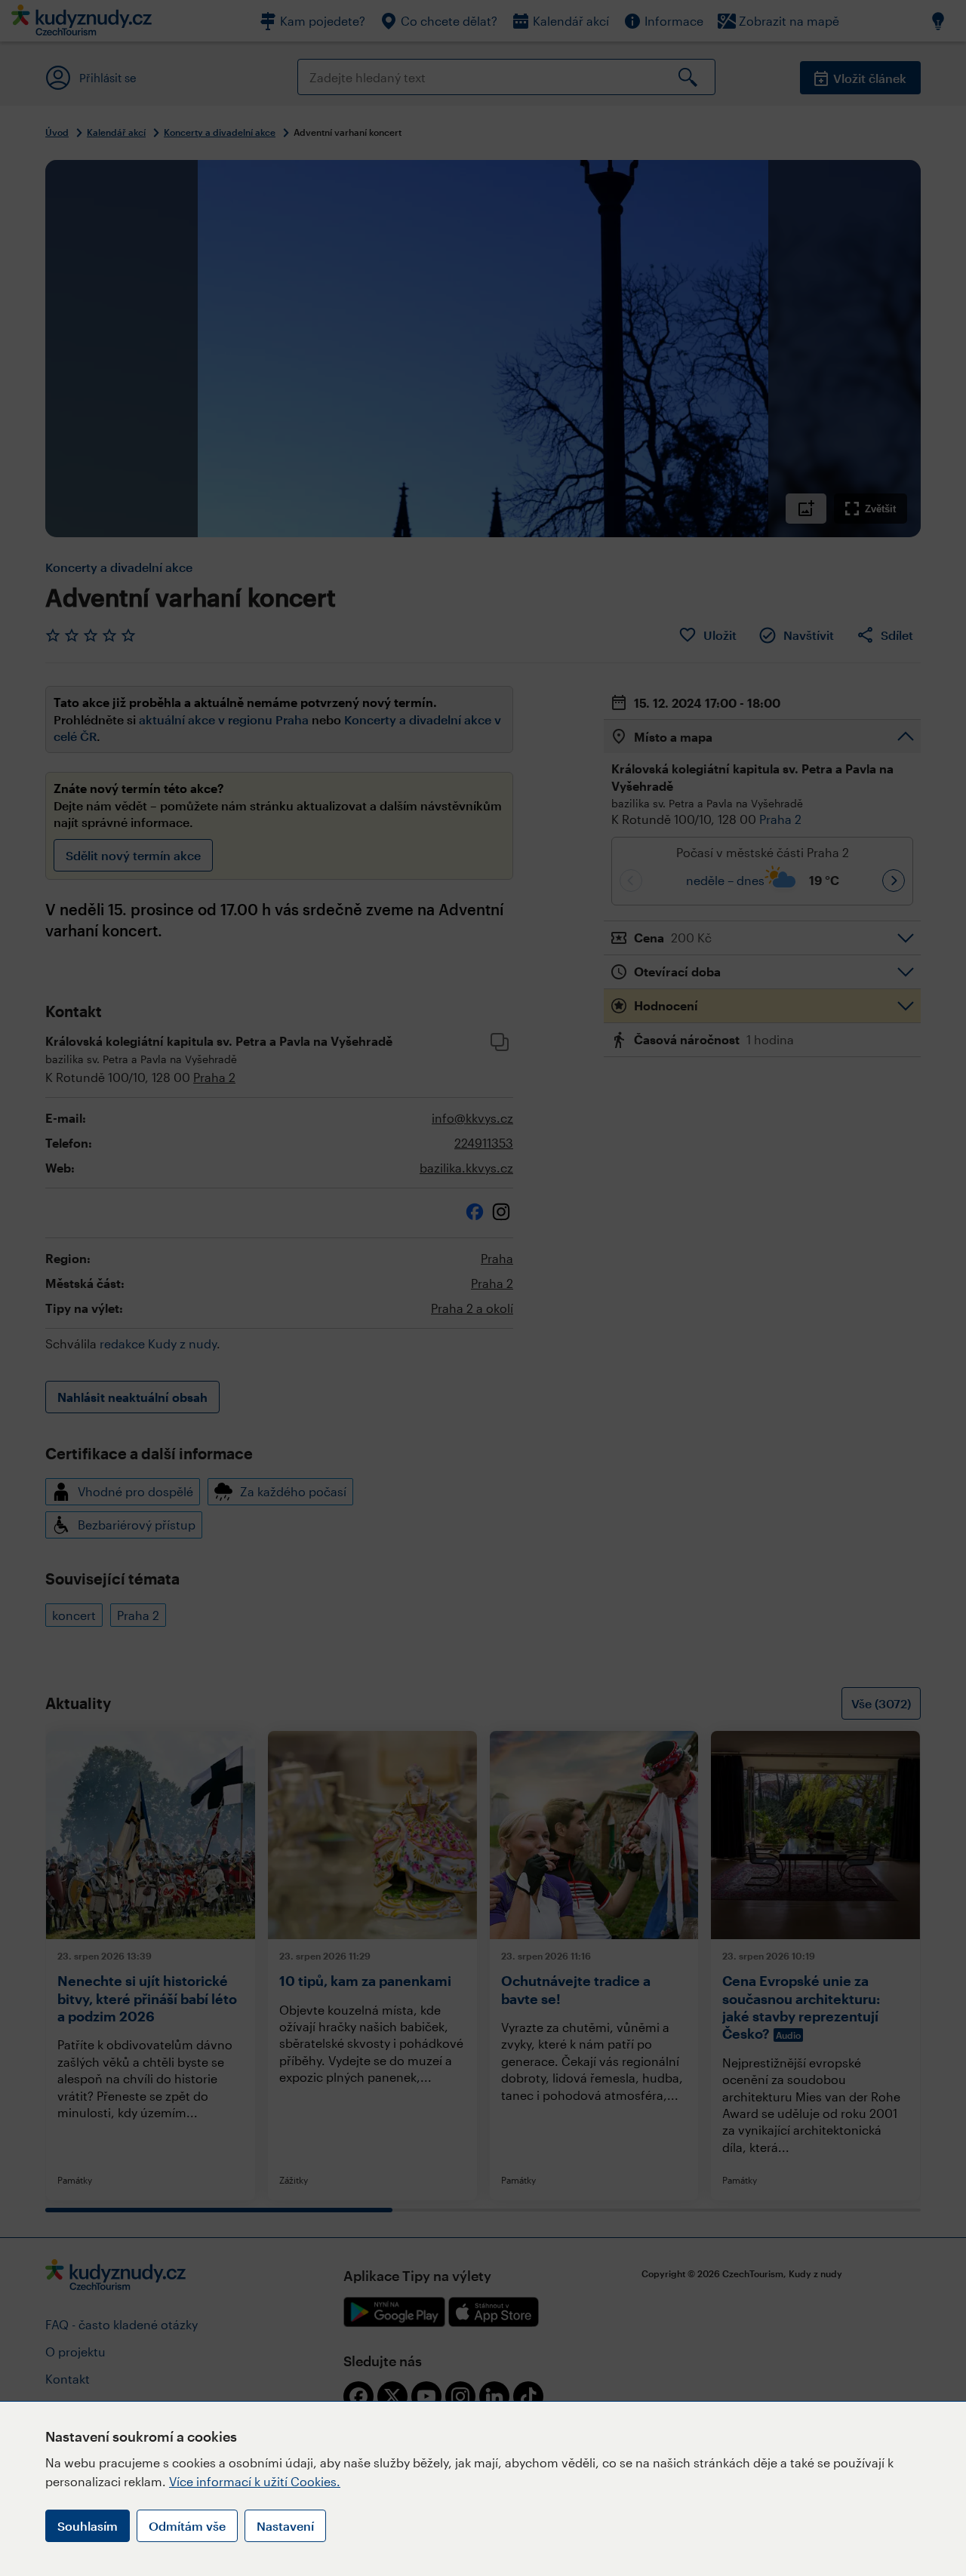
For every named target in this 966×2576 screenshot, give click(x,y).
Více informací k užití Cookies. (255, 2481)
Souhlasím (88, 2526)
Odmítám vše (187, 2526)
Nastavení (285, 2526)
